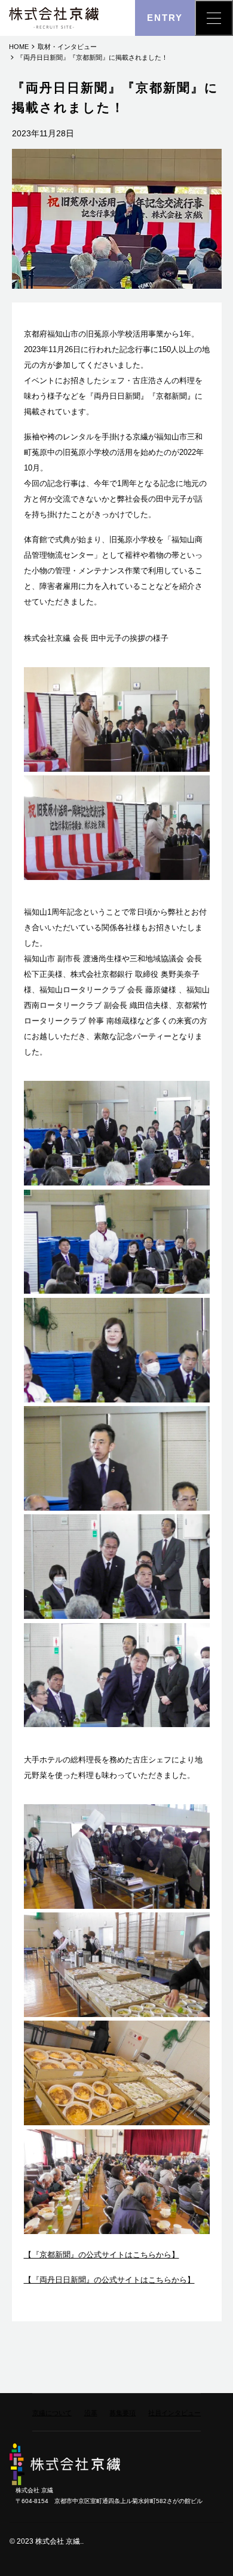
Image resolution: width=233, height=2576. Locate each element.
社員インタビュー (174, 2413)
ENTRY (165, 18)
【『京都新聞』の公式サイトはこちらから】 (102, 2255)
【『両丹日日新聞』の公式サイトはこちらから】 (109, 2280)
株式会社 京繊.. (59, 2541)
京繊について (52, 2413)
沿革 (91, 2413)
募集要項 (122, 2413)
